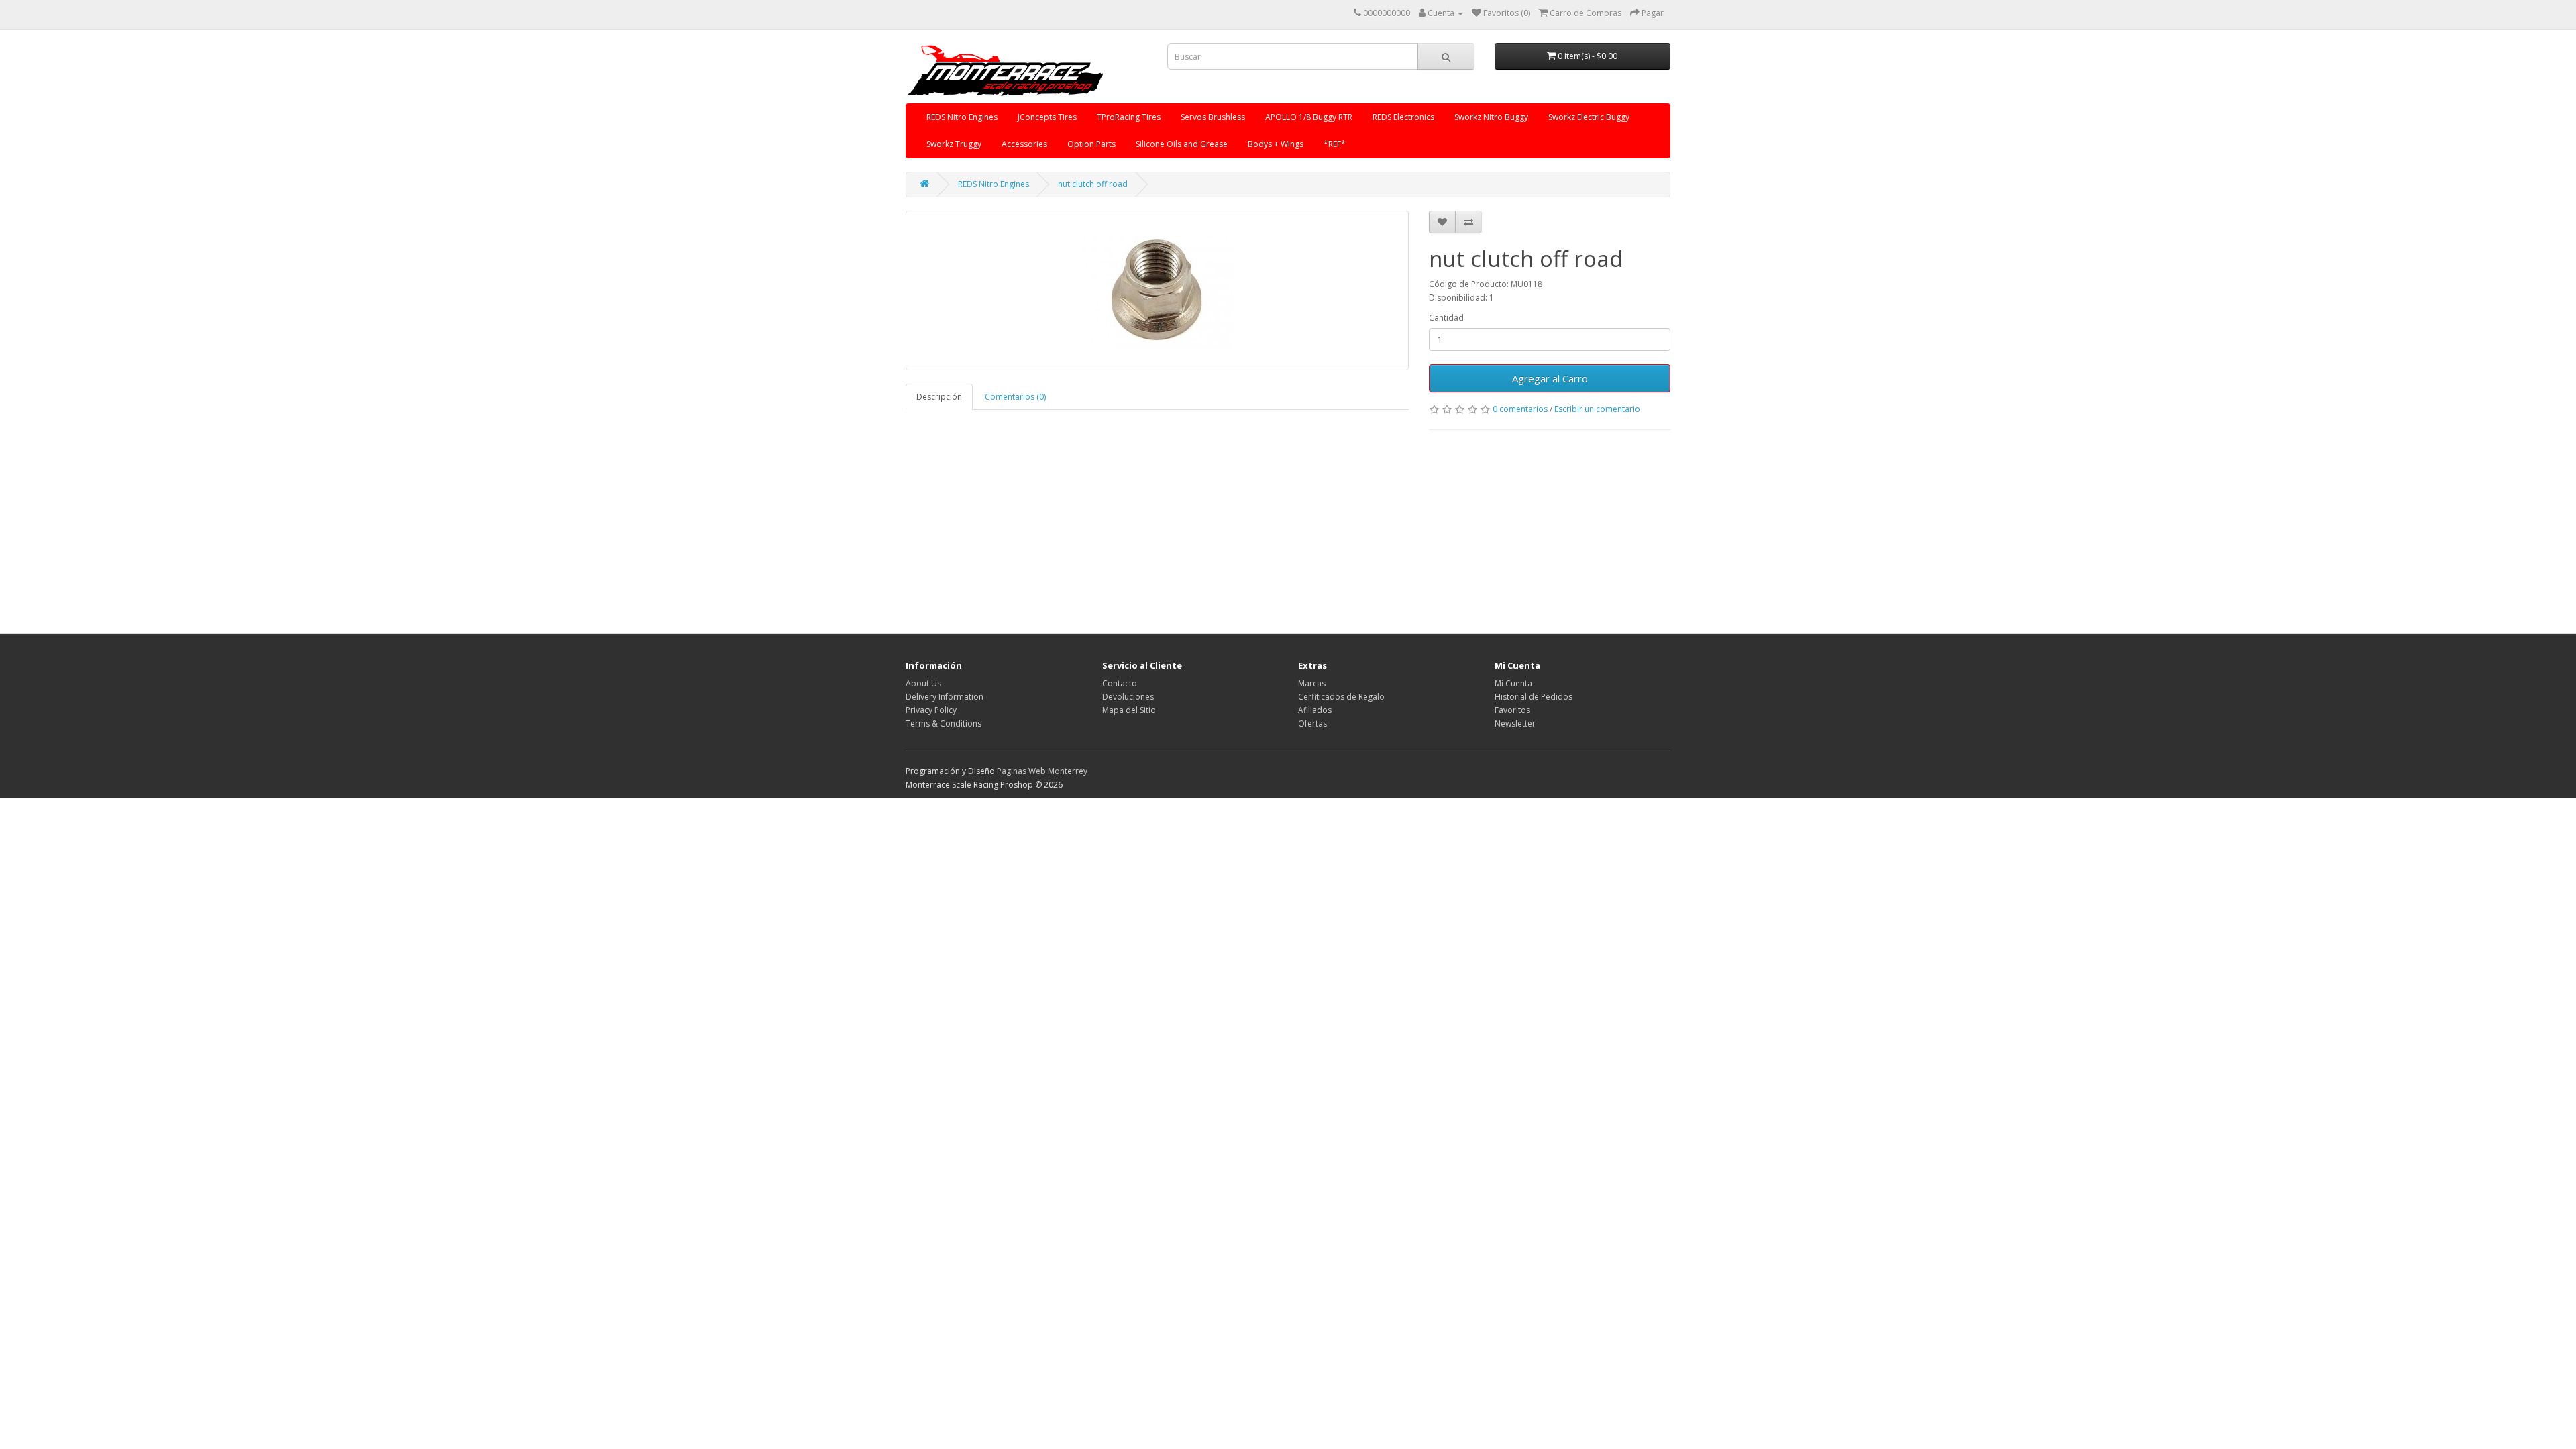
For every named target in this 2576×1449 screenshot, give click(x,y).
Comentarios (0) (1015, 397)
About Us (923, 683)
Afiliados (1315, 710)
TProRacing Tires (1129, 117)
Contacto (1120, 683)
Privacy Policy (931, 710)
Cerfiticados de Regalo (1341, 697)
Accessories (1024, 144)
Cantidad (1446, 318)
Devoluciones (1128, 697)
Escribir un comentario (1597, 409)
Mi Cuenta (1513, 683)
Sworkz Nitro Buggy (1491, 117)
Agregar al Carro (1550, 378)
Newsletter (1515, 723)
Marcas (1312, 683)
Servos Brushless (1213, 117)
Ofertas (1312, 723)
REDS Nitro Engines (962, 117)
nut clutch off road (1093, 184)
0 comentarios (1520, 409)
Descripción (939, 397)
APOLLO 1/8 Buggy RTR (1309, 117)
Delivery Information (945, 697)
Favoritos (1512, 710)
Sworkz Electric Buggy (1589, 117)
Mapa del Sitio (1129, 710)
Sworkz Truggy (954, 144)
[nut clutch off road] (1157, 290)
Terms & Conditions (944, 723)
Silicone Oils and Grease (1182, 144)
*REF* (1335, 144)
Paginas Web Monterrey (1042, 771)
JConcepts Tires (1047, 117)
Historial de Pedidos (1534, 697)
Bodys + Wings (1276, 144)
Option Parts (1091, 144)
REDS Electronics (1403, 117)
